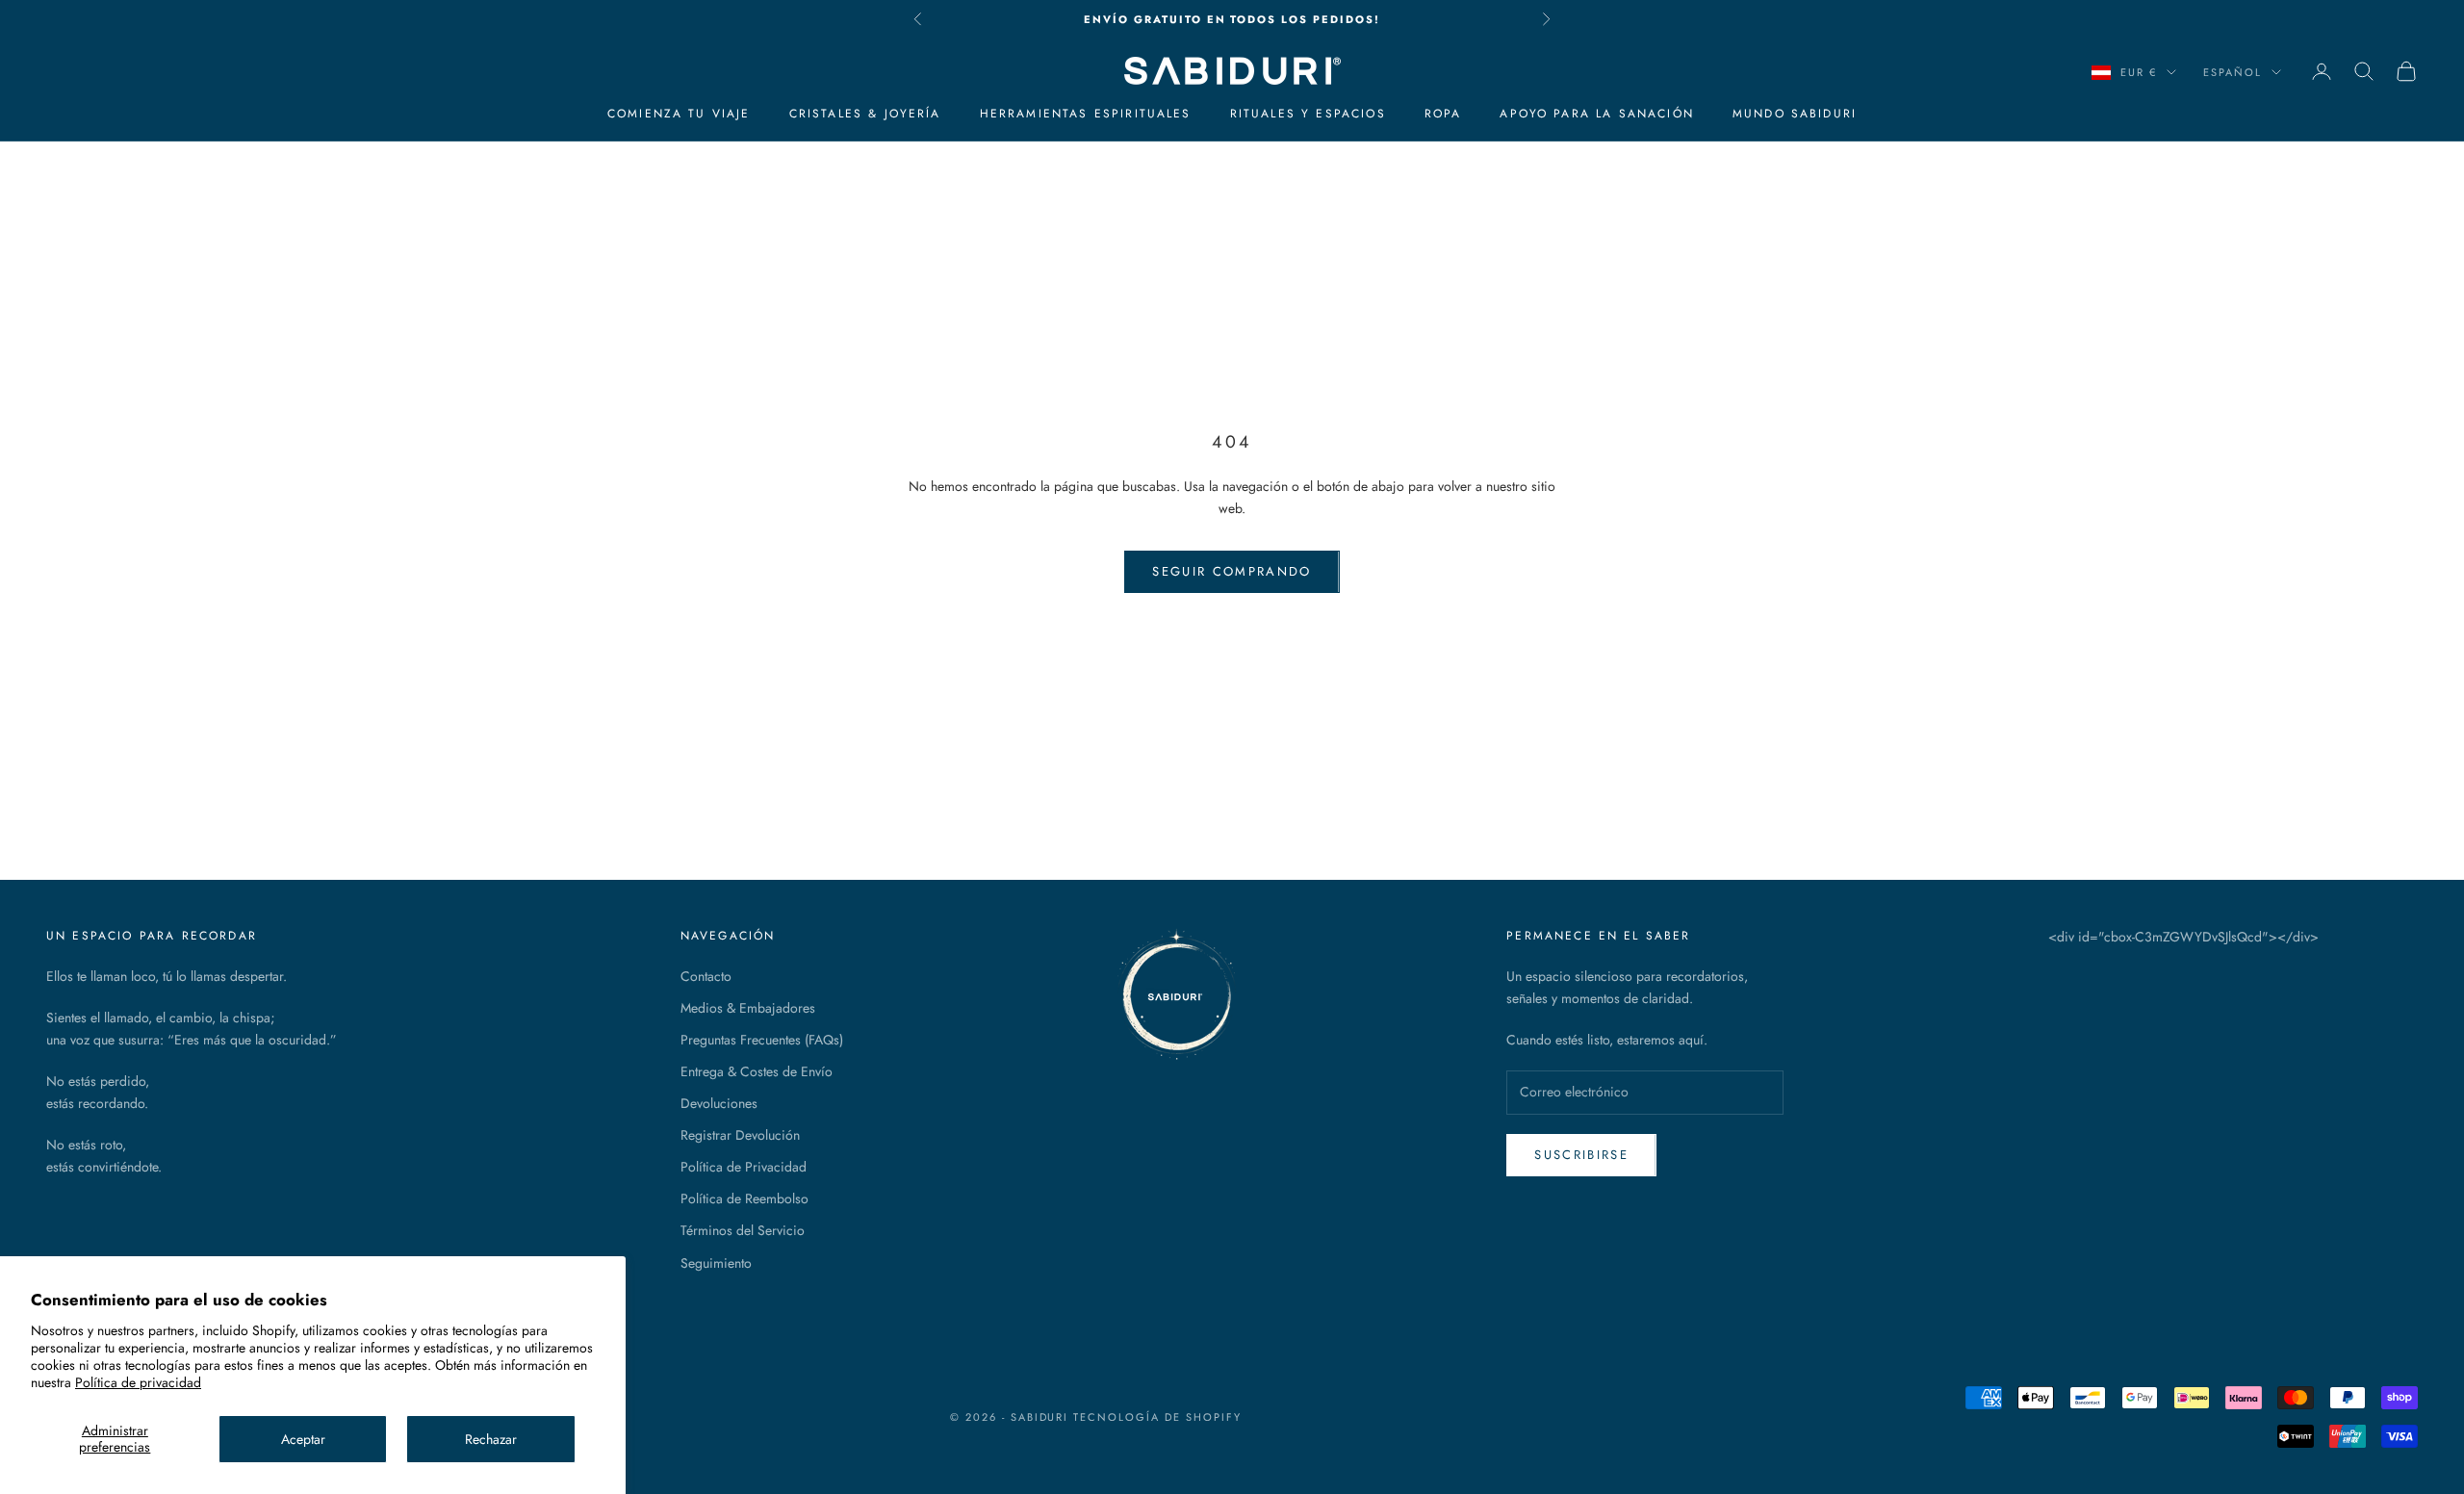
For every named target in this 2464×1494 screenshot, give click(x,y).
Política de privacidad (138, 1382)
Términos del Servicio (743, 1230)
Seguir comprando (1232, 571)
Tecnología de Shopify (1157, 1417)
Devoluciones (719, 1103)
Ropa (1443, 114)
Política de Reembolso (744, 1198)
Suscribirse (1581, 1155)
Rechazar (491, 1439)
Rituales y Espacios (1308, 114)
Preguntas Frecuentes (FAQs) (762, 1040)
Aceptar (303, 1439)
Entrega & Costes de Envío (757, 1071)
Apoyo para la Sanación (1597, 114)
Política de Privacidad (744, 1167)
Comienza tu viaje (679, 114)
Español (2233, 72)
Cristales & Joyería (865, 114)
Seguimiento (716, 1263)
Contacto (706, 976)
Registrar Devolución (740, 1135)
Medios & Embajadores (748, 1008)
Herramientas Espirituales (1086, 114)
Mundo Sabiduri (1795, 114)
